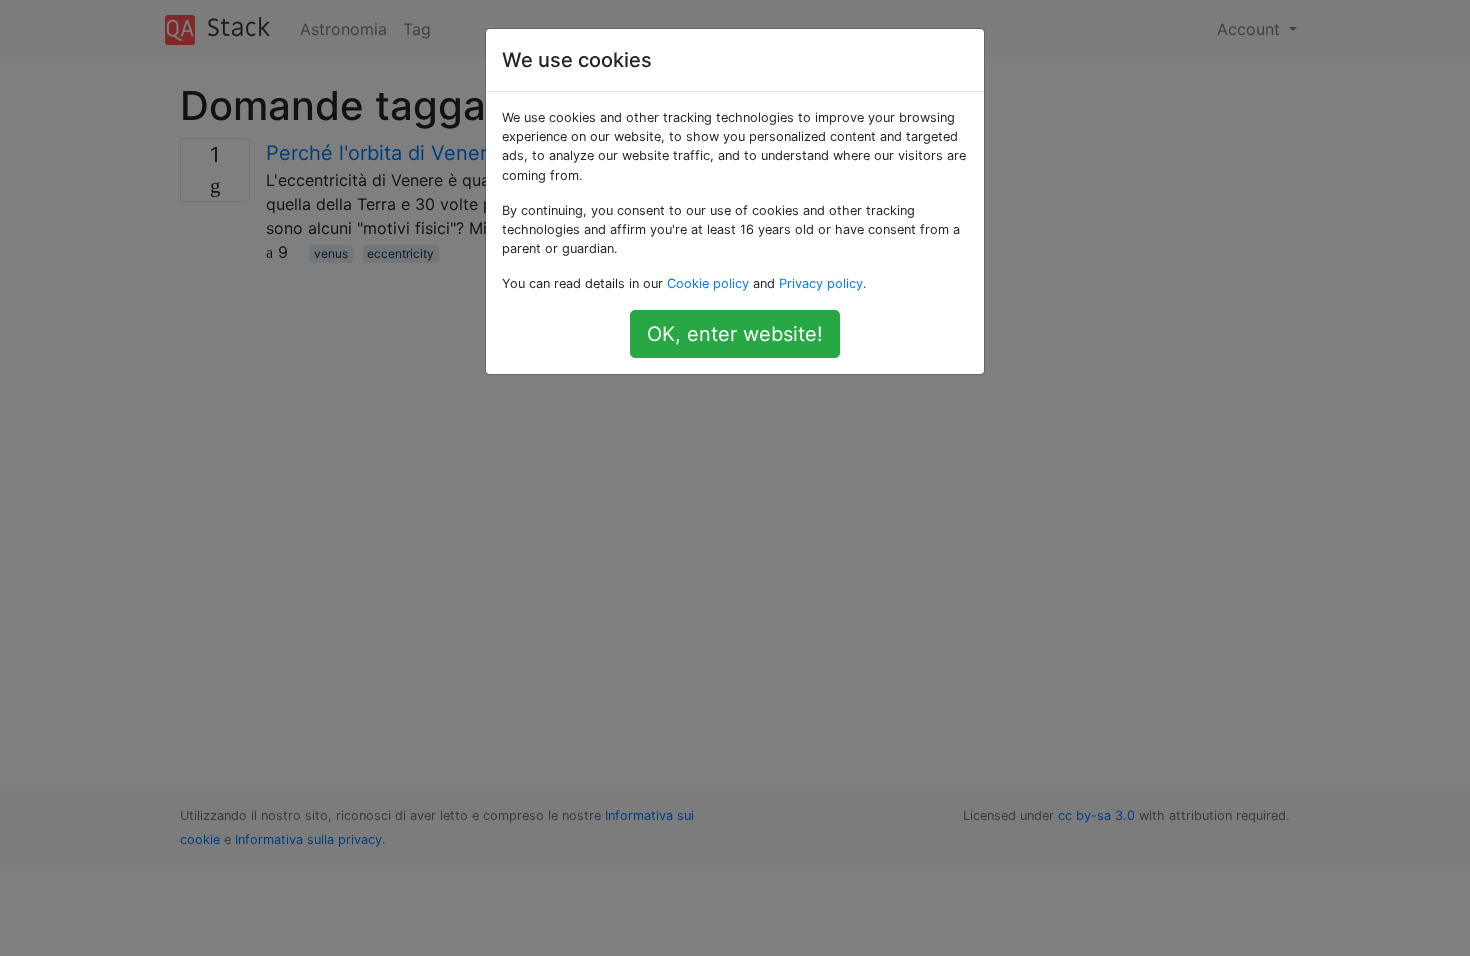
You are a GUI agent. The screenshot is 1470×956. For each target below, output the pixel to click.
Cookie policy (708, 283)
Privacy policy (821, 283)
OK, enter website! (735, 334)
